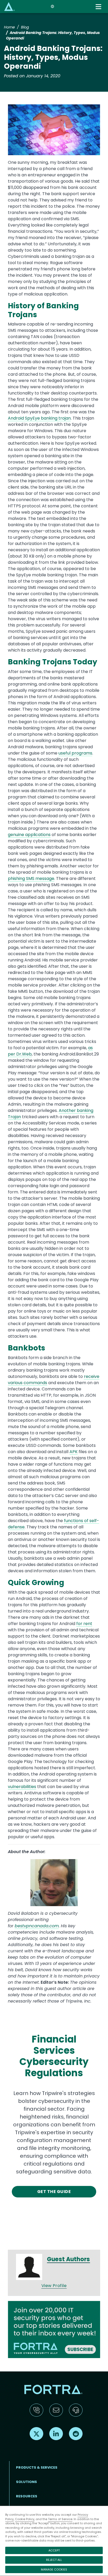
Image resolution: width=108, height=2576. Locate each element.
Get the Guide (54, 2192)
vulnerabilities (22, 1787)
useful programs (75, 753)
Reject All (54, 2560)
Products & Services (37, 2467)
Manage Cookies (54, 2569)
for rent (84, 1624)
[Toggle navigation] (99, 7)
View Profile (54, 2286)
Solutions (26, 2482)
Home (9, 27)
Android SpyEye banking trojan (39, 418)
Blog (25, 27)
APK (74, 1452)
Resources (27, 2496)
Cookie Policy (25, 2519)
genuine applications (29, 835)
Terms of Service (60, 2519)
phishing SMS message (31, 878)
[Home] (9, 6)
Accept (54, 2550)
